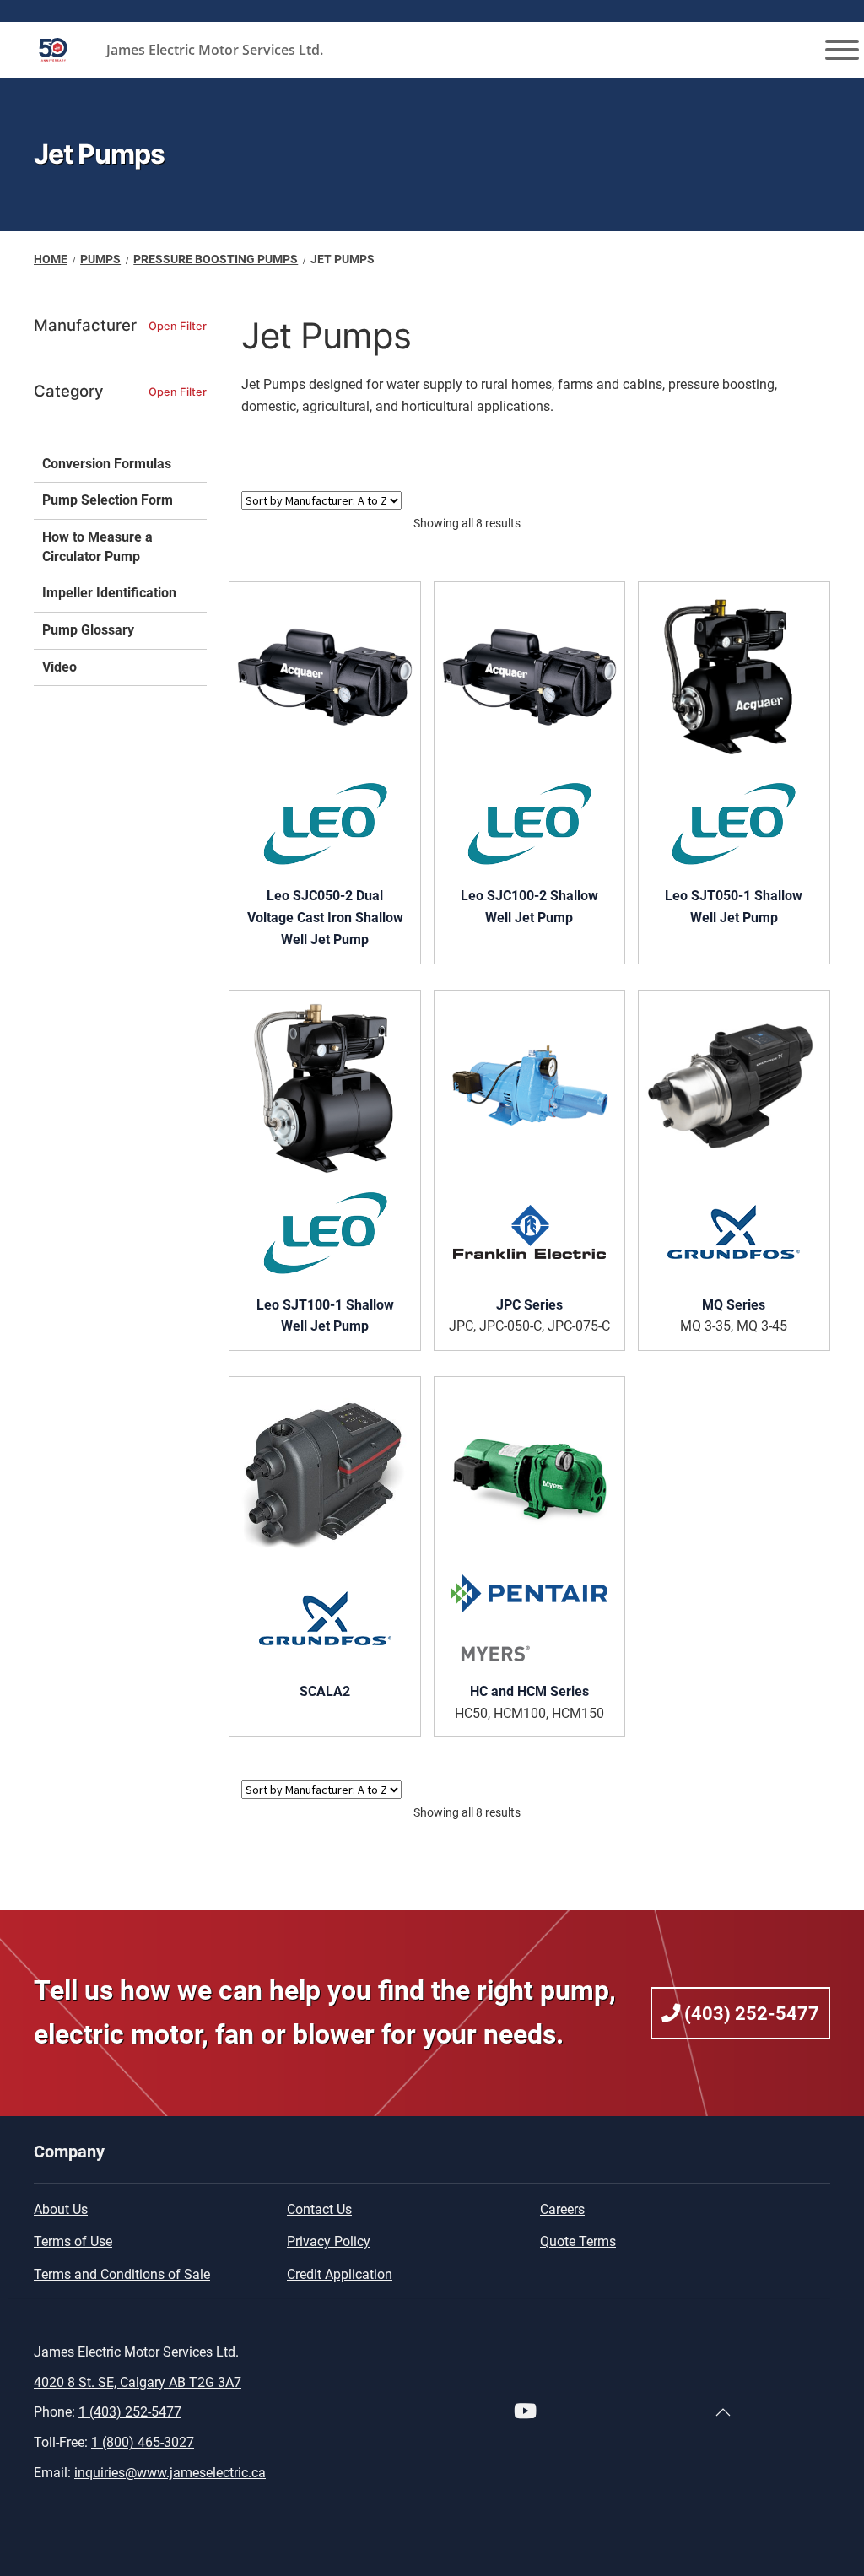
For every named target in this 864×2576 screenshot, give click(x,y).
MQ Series (734, 1305)
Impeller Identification (109, 593)
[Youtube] (525, 2414)
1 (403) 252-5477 (130, 2412)
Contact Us (319, 2209)
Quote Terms (578, 2241)
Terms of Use (73, 2241)
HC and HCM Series (529, 1691)
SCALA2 (325, 1691)
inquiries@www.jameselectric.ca (170, 2473)
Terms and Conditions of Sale (122, 2274)
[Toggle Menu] (842, 50)
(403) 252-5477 (750, 2013)
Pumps (100, 259)
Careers (562, 2209)
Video (59, 667)
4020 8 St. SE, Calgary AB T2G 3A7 (138, 2382)
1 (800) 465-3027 (143, 2442)
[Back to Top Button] (723, 2412)
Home (51, 259)
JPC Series (529, 1305)
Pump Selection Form (108, 500)
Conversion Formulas (107, 464)
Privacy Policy (329, 2241)
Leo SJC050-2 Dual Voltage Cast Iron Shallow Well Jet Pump (325, 918)
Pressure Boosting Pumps (216, 259)
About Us (61, 2209)
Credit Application (340, 2274)
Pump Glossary (88, 630)
